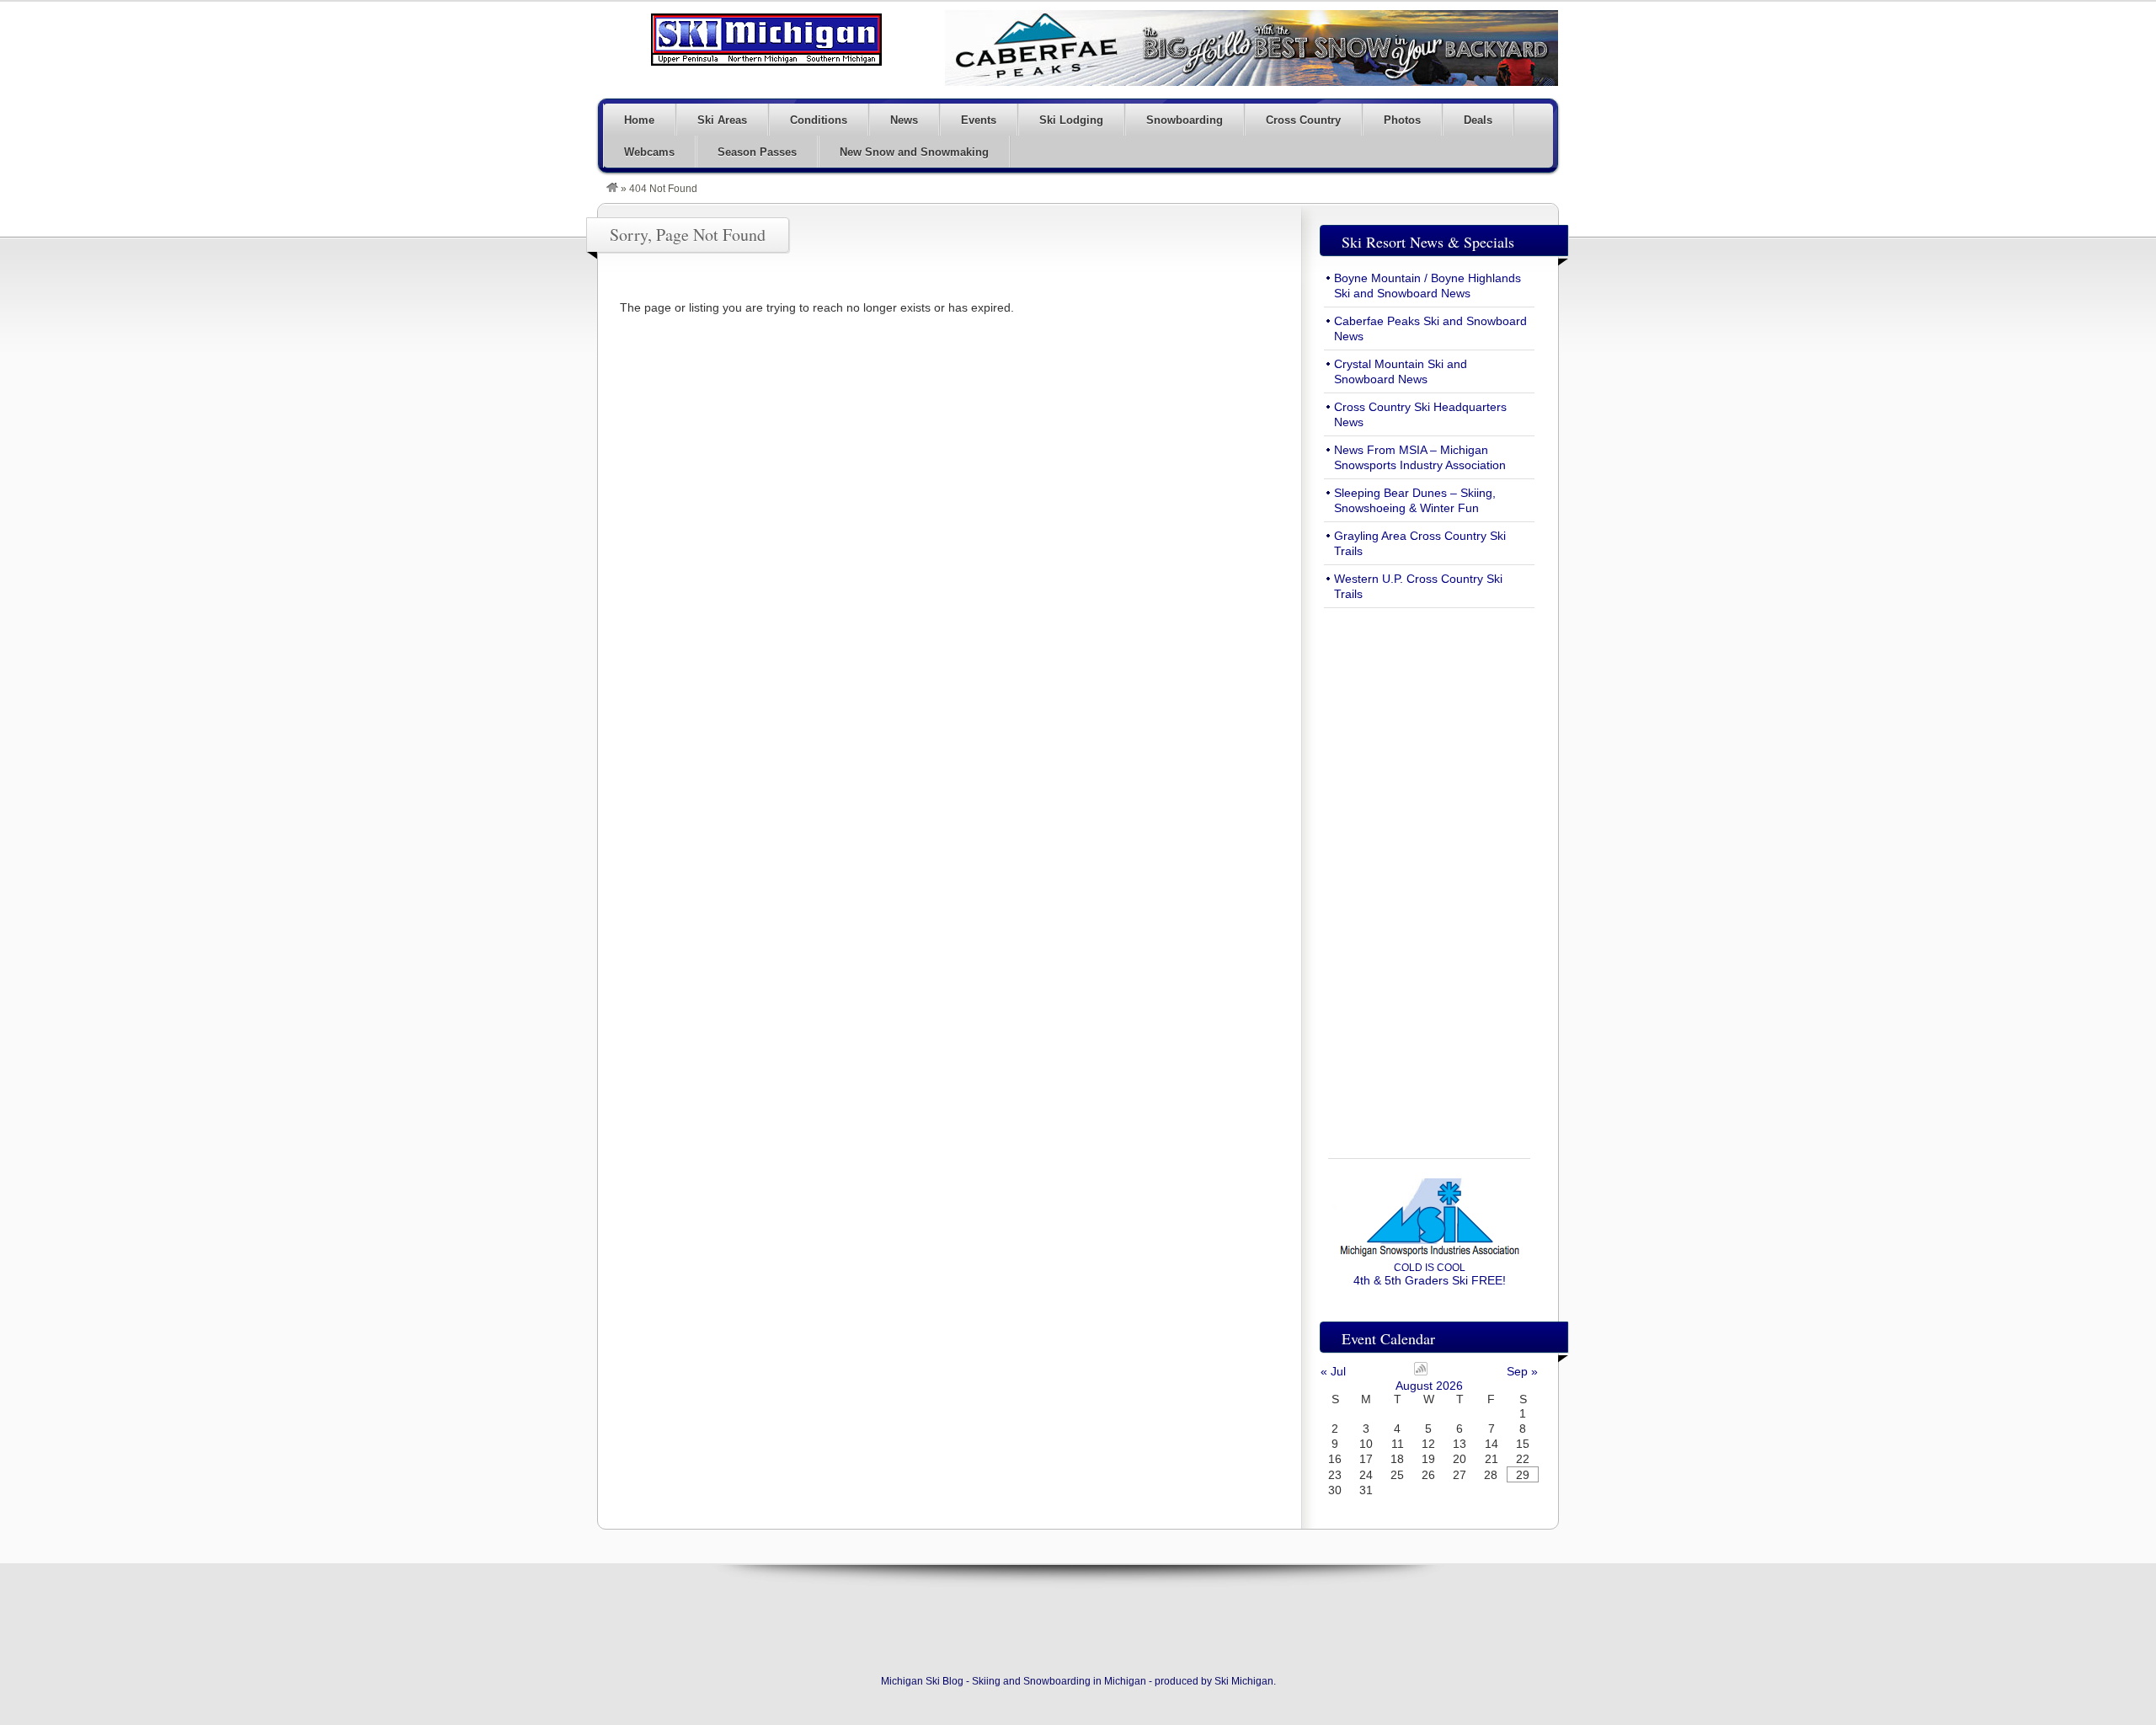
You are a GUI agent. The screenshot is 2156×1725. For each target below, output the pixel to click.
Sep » (1522, 1371)
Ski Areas (722, 120)
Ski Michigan (1244, 1681)
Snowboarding (1185, 120)
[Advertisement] (1429, 873)
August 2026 (1429, 1386)
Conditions (819, 120)
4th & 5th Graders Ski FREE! (1430, 1274)
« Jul (1333, 1371)
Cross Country (1303, 120)
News (904, 120)
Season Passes (757, 152)
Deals (1478, 120)
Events (979, 120)
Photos (1402, 120)
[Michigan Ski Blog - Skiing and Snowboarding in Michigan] (612, 189)
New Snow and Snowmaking (914, 152)
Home (639, 120)
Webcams (649, 152)
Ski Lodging (1071, 120)
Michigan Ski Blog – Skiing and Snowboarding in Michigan (766, 40)
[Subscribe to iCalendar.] (1421, 1371)
